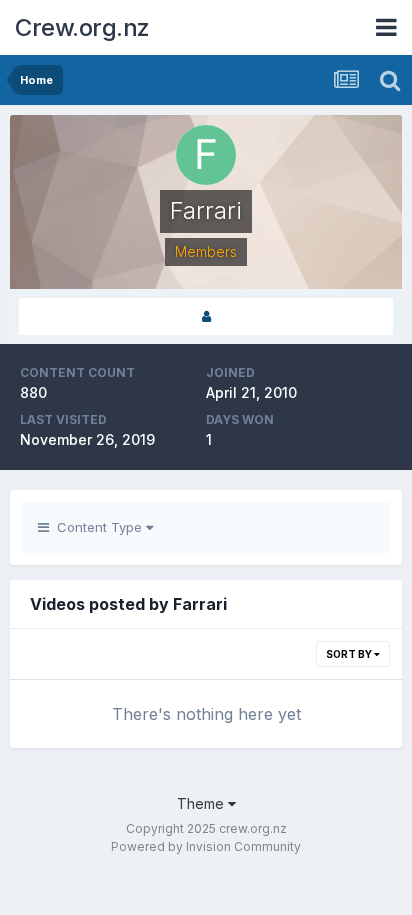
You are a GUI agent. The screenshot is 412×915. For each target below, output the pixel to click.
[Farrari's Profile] (206, 316)
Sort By (350, 654)
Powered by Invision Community (206, 846)
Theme (202, 803)
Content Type (97, 527)
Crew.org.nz (82, 27)
